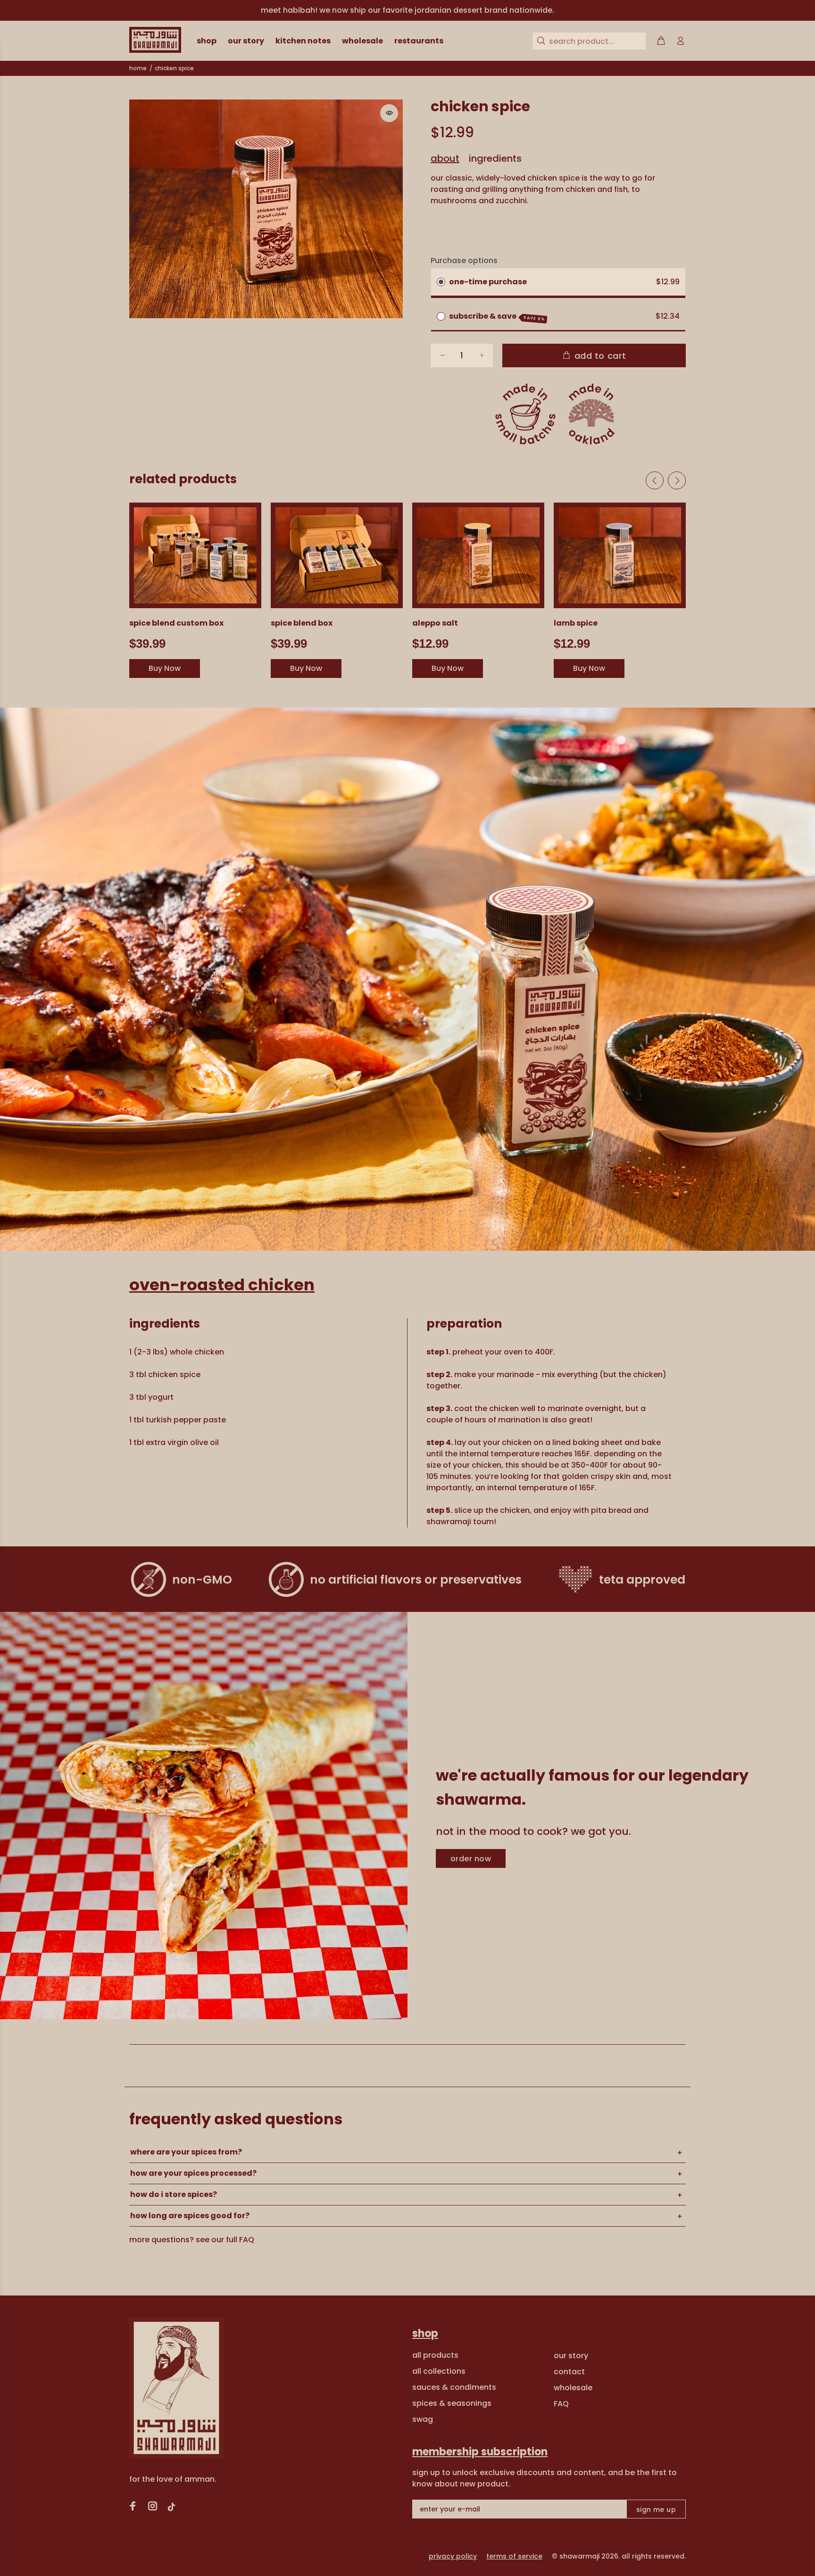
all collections (439, 2371)
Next (677, 480)
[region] (407, 10)
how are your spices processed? (193, 2173)
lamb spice (576, 623)
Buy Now (165, 668)
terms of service (514, 2556)
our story (571, 2356)
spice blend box (302, 623)
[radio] (441, 282)
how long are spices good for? (190, 2216)
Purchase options (464, 260)
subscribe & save (497, 316)
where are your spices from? (186, 2152)
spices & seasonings (452, 2403)
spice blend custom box (176, 623)
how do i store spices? (174, 2194)
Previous (655, 480)
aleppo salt (435, 623)
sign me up (656, 2510)
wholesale (573, 2388)
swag (423, 2419)
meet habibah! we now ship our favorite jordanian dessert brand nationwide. (407, 10)
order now (471, 1859)
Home (138, 68)
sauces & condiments (454, 2387)
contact (569, 2372)
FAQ (561, 2404)
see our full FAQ (225, 2240)
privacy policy (453, 2556)
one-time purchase (488, 282)
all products (435, 2355)
